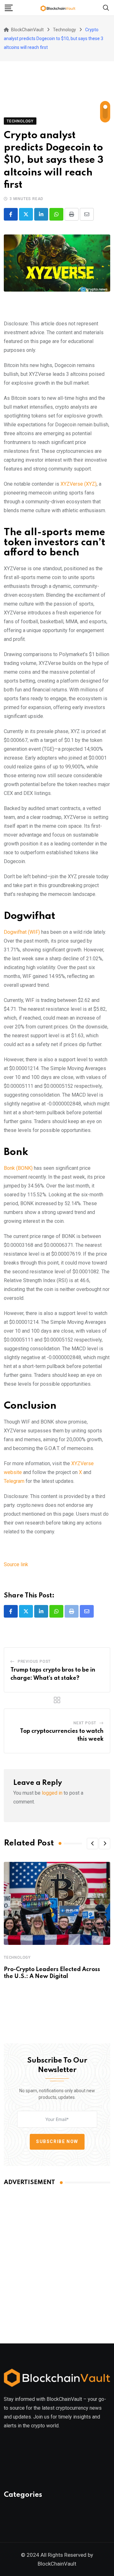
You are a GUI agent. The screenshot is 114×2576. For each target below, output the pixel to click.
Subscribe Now (57, 2142)
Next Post (85, 1723)
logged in (52, 1793)
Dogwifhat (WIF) (22, 932)
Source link (16, 1564)
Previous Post (34, 1661)
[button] (92, 1844)
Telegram (14, 1481)
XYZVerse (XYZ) (79, 484)
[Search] (106, 7)
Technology (17, 1957)
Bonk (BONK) (18, 1168)
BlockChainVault (57, 2564)
